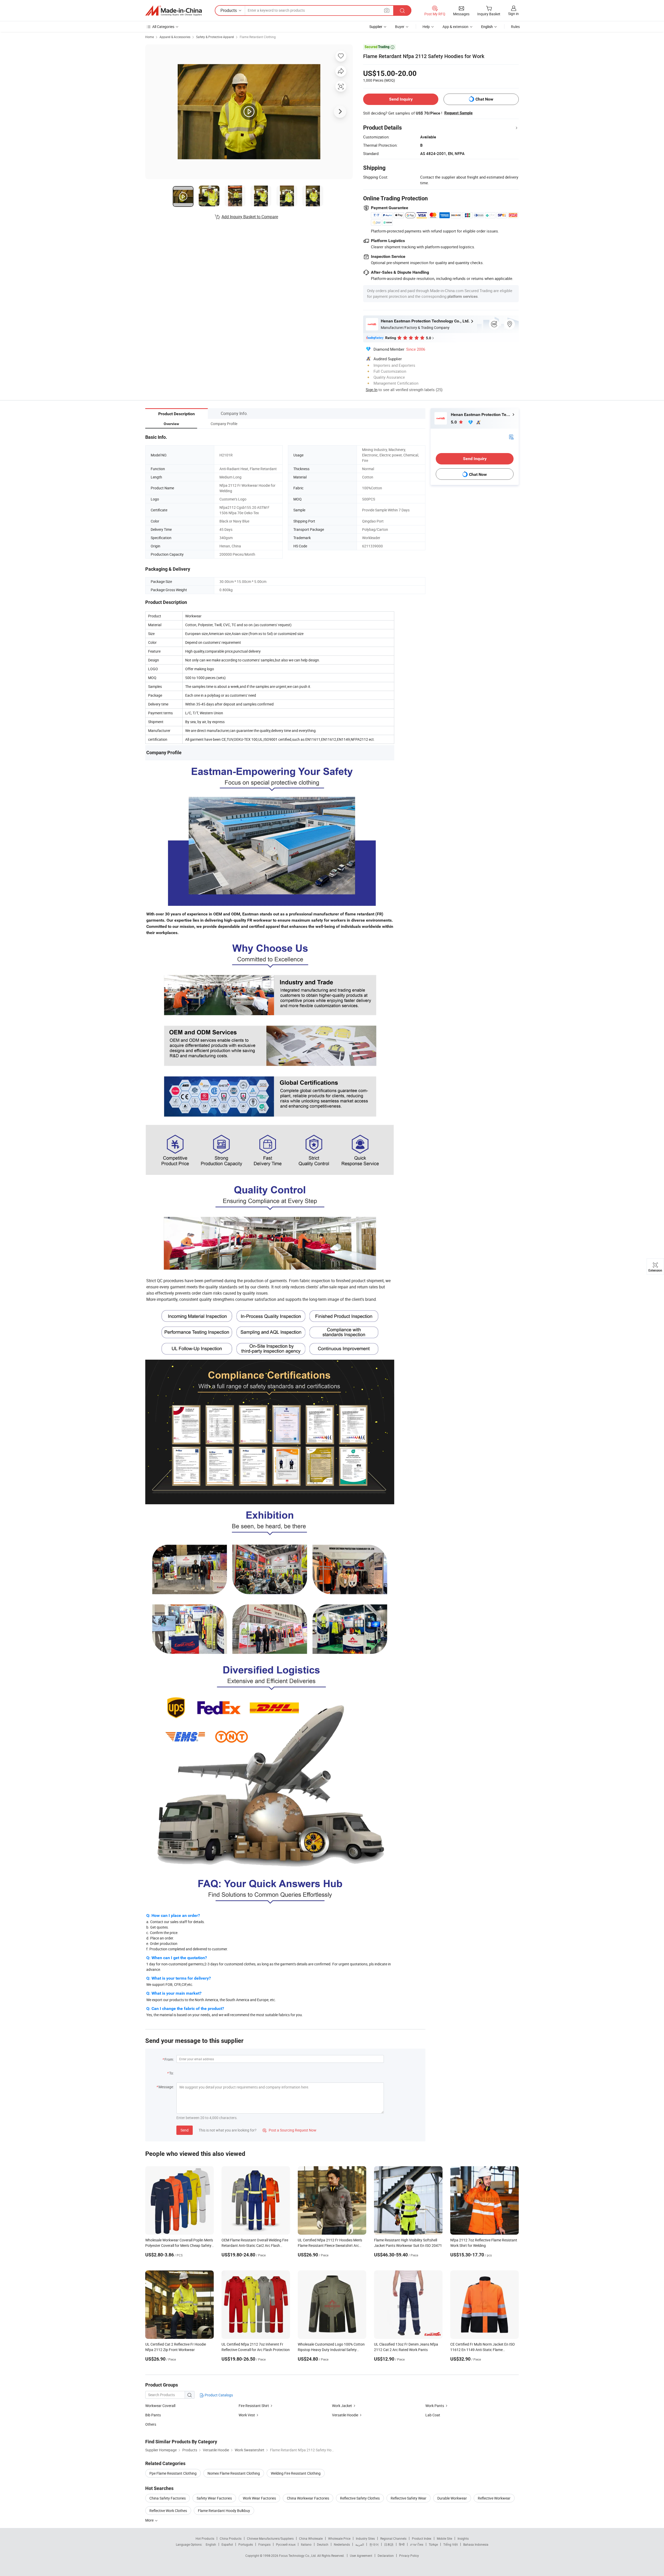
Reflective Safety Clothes (360, 2498)
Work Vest (247, 2415)
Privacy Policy (409, 2556)
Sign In (372, 390)
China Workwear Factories (308, 2498)
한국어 (374, 2544)
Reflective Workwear (494, 2498)
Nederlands (342, 2544)
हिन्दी (402, 2544)
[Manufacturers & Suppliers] (174, 11)
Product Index (422, 2538)
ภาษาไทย (417, 2544)
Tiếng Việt (451, 2544)
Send (185, 2130)
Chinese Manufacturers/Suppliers (270, 2538)
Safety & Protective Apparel (215, 37)
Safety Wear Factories (214, 2498)
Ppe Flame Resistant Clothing (173, 2473)
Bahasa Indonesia (476, 2544)
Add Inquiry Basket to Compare (250, 217)
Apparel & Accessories (175, 37)
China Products (231, 2538)
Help (426, 27)
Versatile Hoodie (345, 2415)
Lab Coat (433, 2415)
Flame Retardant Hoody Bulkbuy (224, 2511)
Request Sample (458, 113)
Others (151, 2424)
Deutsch (323, 2544)
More (150, 2520)
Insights (463, 2538)
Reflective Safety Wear (409, 2498)
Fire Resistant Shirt (254, 2406)
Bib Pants (153, 2415)
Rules (515, 27)
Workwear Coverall (160, 2406)
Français (264, 2544)
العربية (360, 2544)
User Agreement (361, 2556)
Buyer (400, 27)
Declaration (386, 2556)
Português (246, 2544)
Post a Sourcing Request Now (289, 2130)
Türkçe (433, 2544)
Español (227, 2544)
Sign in (513, 14)
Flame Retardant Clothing (258, 37)
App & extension (455, 27)
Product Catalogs (218, 2395)
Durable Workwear (452, 2498)
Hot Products (205, 2538)
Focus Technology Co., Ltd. (298, 2556)
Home (150, 37)
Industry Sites (365, 2538)
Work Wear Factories (259, 2498)
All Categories (163, 27)
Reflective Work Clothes (168, 2511)
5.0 (454, 422)
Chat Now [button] (484, 99)
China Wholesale (311, 2538)
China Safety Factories (168, 2498)
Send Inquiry (401, 99)
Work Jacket (342, 2406)
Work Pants (435, 2406)
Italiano (306, 2544)
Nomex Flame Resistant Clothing (234, 2473)
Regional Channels (393, 2538)
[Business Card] (511, 437)
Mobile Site (444, 2538)
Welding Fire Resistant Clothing (296, 2473)
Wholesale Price (339, 2538)
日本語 (389, 2544)
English (211, 2544)
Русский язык (286, 2544)
